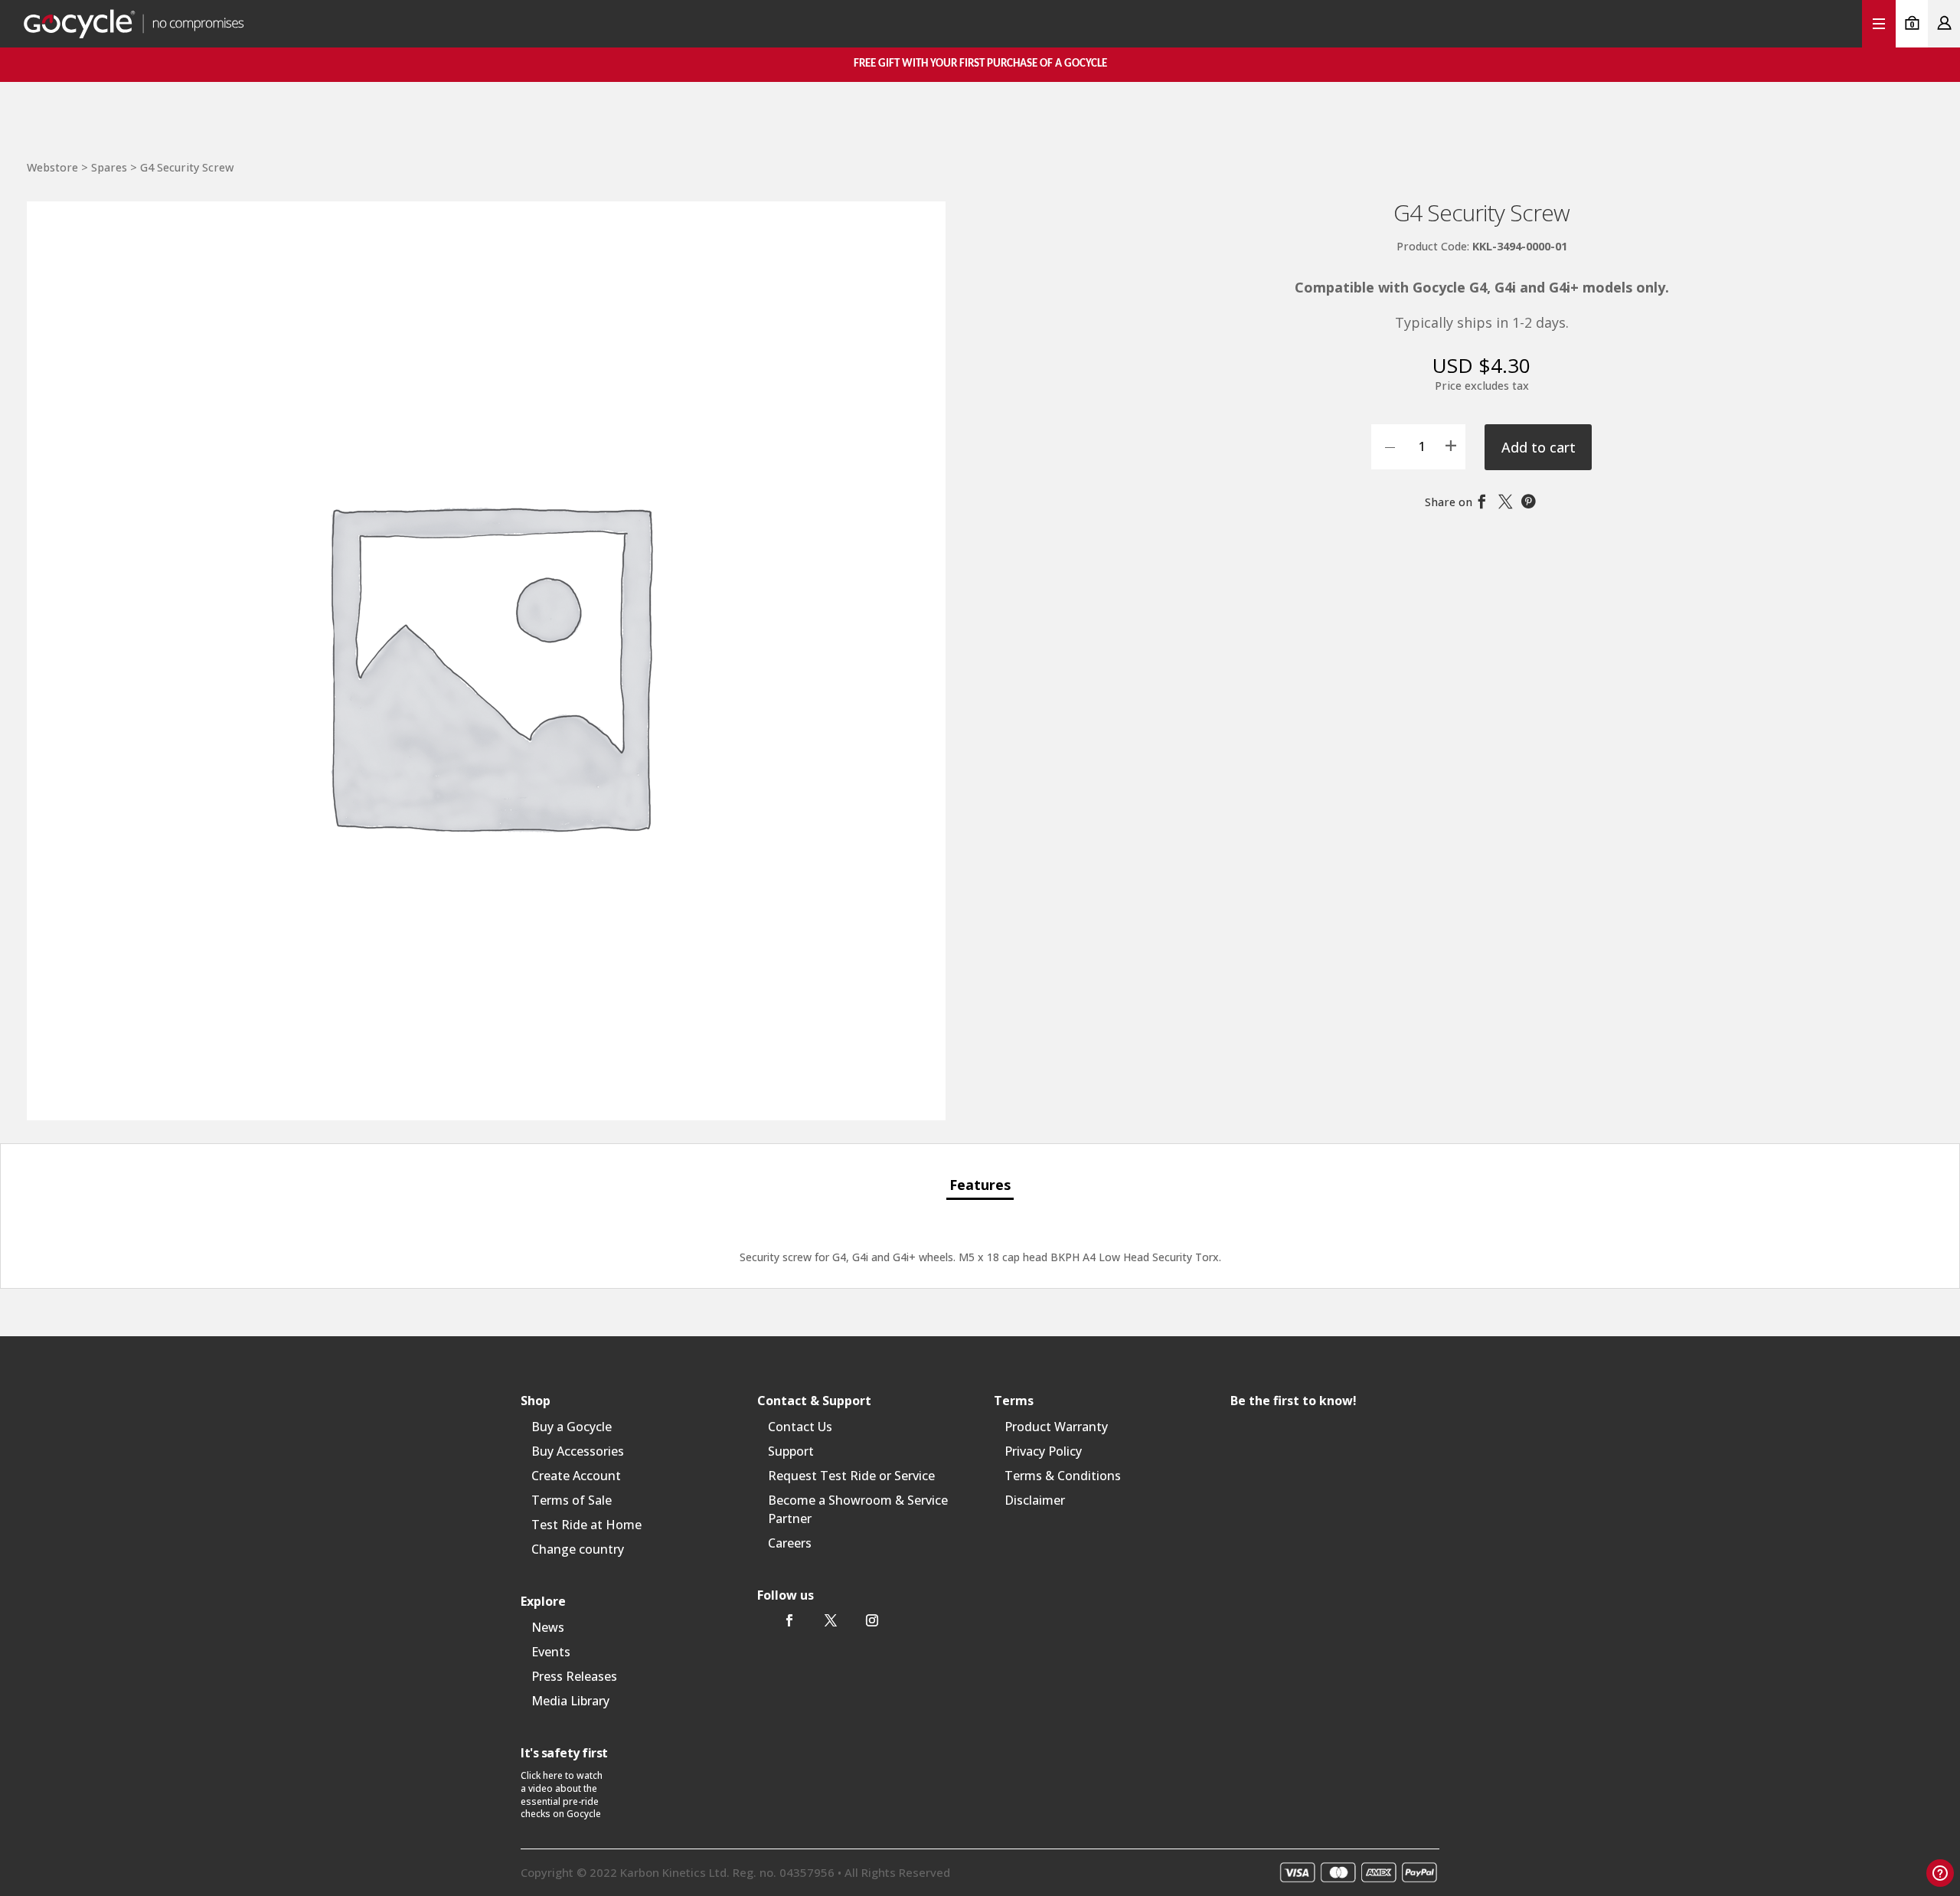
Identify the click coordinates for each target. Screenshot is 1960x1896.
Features (980, 1185)
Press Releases (574, 1676)
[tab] (980, 1186)
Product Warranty (1056, 1427)
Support (791, 1451)
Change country (578, 1549)
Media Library (570, 1701)
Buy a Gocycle (572, 1427)
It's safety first (564, 1753)
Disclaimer (1035, 1500)
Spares (109, 167)
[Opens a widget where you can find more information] (1940, 1873)
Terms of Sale (572, 1500)
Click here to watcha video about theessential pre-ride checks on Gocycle (562, 1795)
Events (551, 1652)
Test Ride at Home (586, 1525)
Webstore (52, 167)
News (548, 1627)
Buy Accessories (578, 1451)
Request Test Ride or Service (851, 1476)
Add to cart (1539, 447)
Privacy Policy (1043, 1451)
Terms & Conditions (1063, 1476)
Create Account (576, 1476)
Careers (790, 1543)
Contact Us (800, 1427)
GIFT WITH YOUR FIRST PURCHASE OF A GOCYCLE (980, 64)
